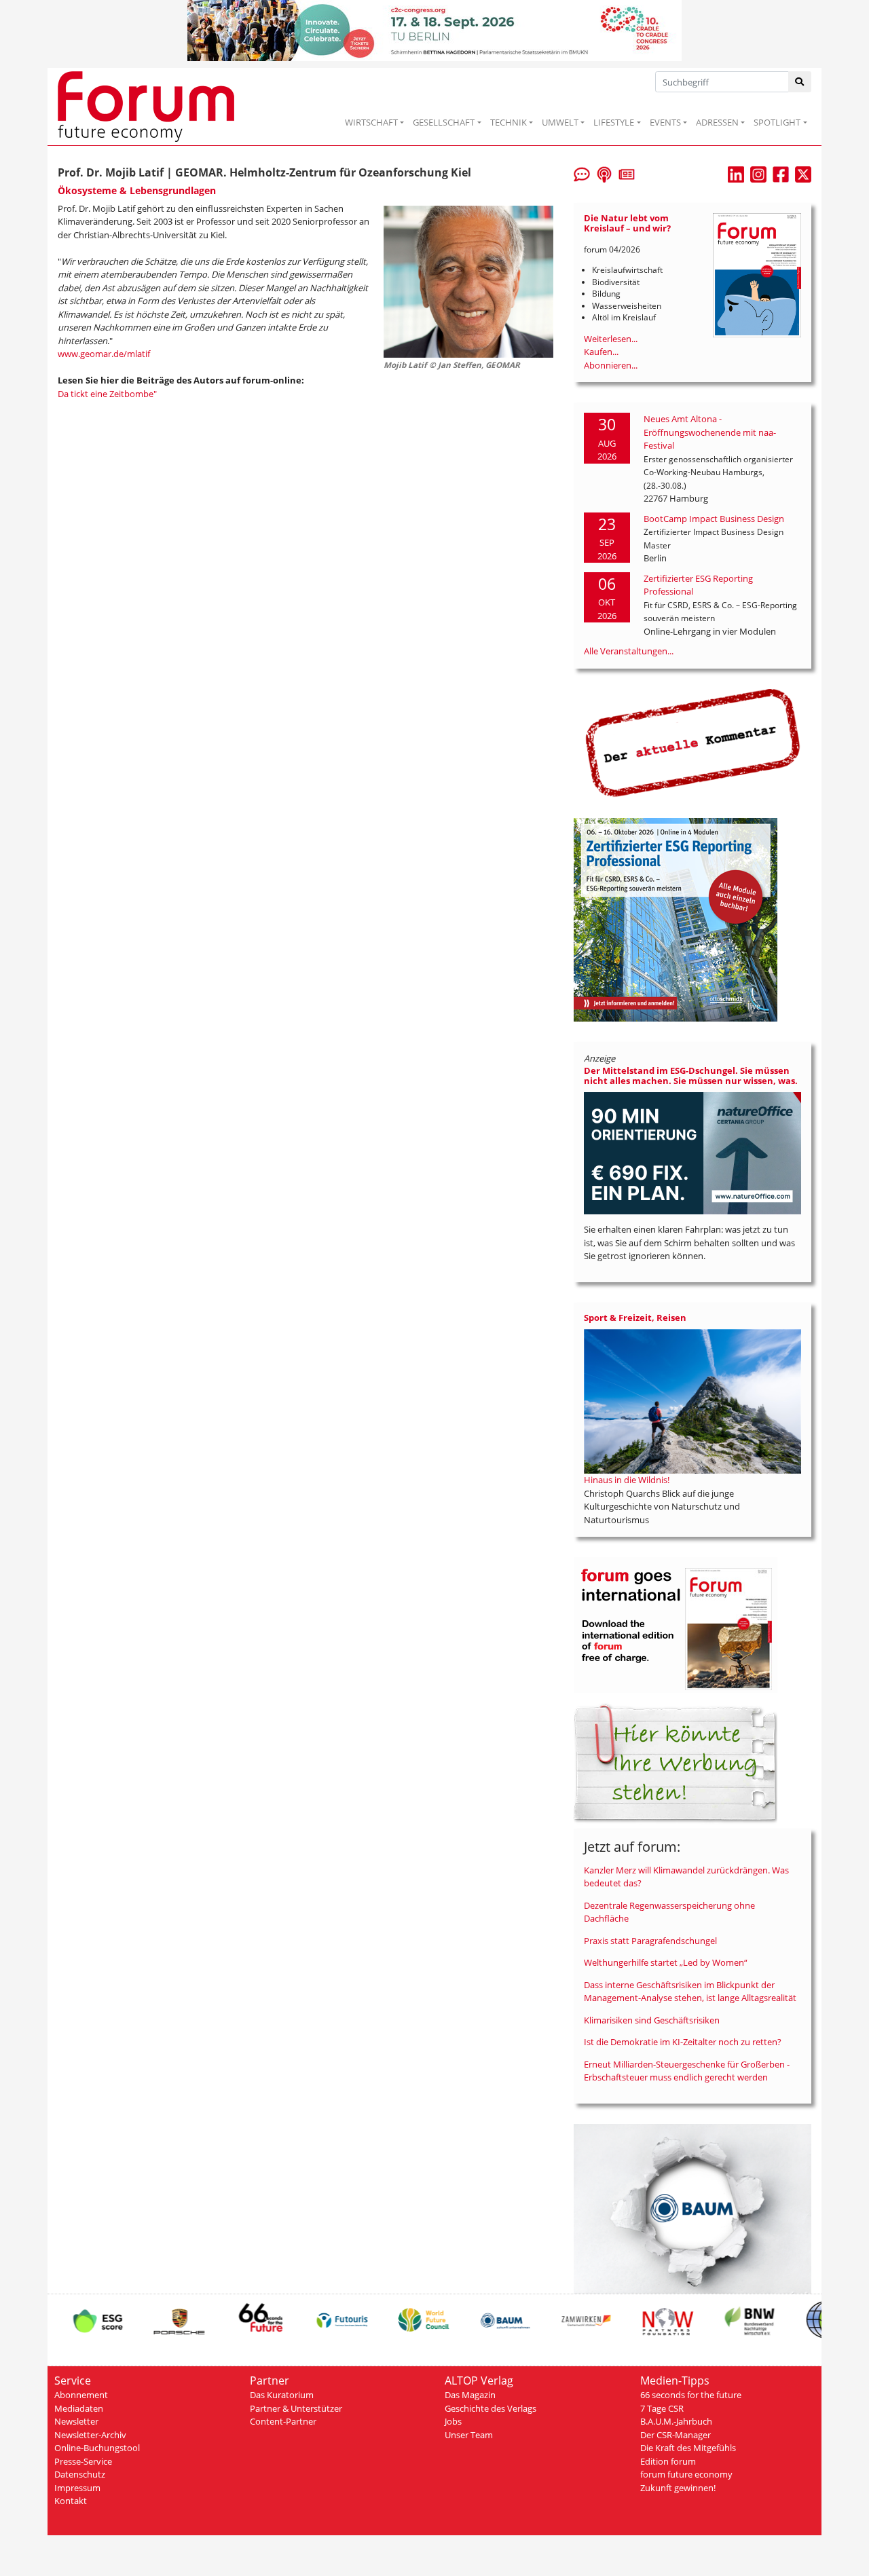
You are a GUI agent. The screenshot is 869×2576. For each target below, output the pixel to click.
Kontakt (71, 2501)
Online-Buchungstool (97, 2448)
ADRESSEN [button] (717, 122)
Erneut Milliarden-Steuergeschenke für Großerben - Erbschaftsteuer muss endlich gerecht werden (687, 2071)
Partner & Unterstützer (296, 2408)
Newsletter (76, 2421)
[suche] (800, 82)
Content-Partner (283, 2421)
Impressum (77, 2488)
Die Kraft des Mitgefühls (688, 2448)
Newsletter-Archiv (90, 2435)
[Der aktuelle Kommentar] (692, 742)
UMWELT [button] (560, 122)
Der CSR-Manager (676, 2435)
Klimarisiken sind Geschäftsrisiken (652, 2020)
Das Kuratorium (282, 2395)
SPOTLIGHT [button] (777, 122)
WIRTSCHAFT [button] (371, 122)
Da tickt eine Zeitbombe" (107, 394)
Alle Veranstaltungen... (629, 651)
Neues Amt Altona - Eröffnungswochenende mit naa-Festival (710, 432)
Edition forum (668, 2461)
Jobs (453, 2421)
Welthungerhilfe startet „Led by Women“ (666, 1962)
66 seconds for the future (691, 2395)
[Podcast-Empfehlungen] (604, 173)
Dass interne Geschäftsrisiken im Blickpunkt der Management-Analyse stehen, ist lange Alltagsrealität (690, 1992)
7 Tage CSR (662, 2408)
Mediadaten (79, 2408)
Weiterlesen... (611, 339)
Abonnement (81, 2395)
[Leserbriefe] (582, 173)
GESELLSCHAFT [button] (444, 122)
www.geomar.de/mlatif (104, 354)
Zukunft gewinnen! (678, 2488)
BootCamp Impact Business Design (714, 519)
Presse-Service (83, 2461)
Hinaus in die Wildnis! (627, 1480)
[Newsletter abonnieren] (627, 173)
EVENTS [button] (665, 122)
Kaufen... (601, 352)
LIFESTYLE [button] (614, 122)
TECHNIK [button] (509, 122)
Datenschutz (80, 2474)
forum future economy (686, 2474)
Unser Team (469, 2435)
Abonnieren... (611, 365)
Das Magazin (470, 2395)
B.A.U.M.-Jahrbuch (676, 2421)
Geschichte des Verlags (491, 2408)
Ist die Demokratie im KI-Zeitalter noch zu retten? (683, 2042)
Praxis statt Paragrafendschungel (650, 1941)
